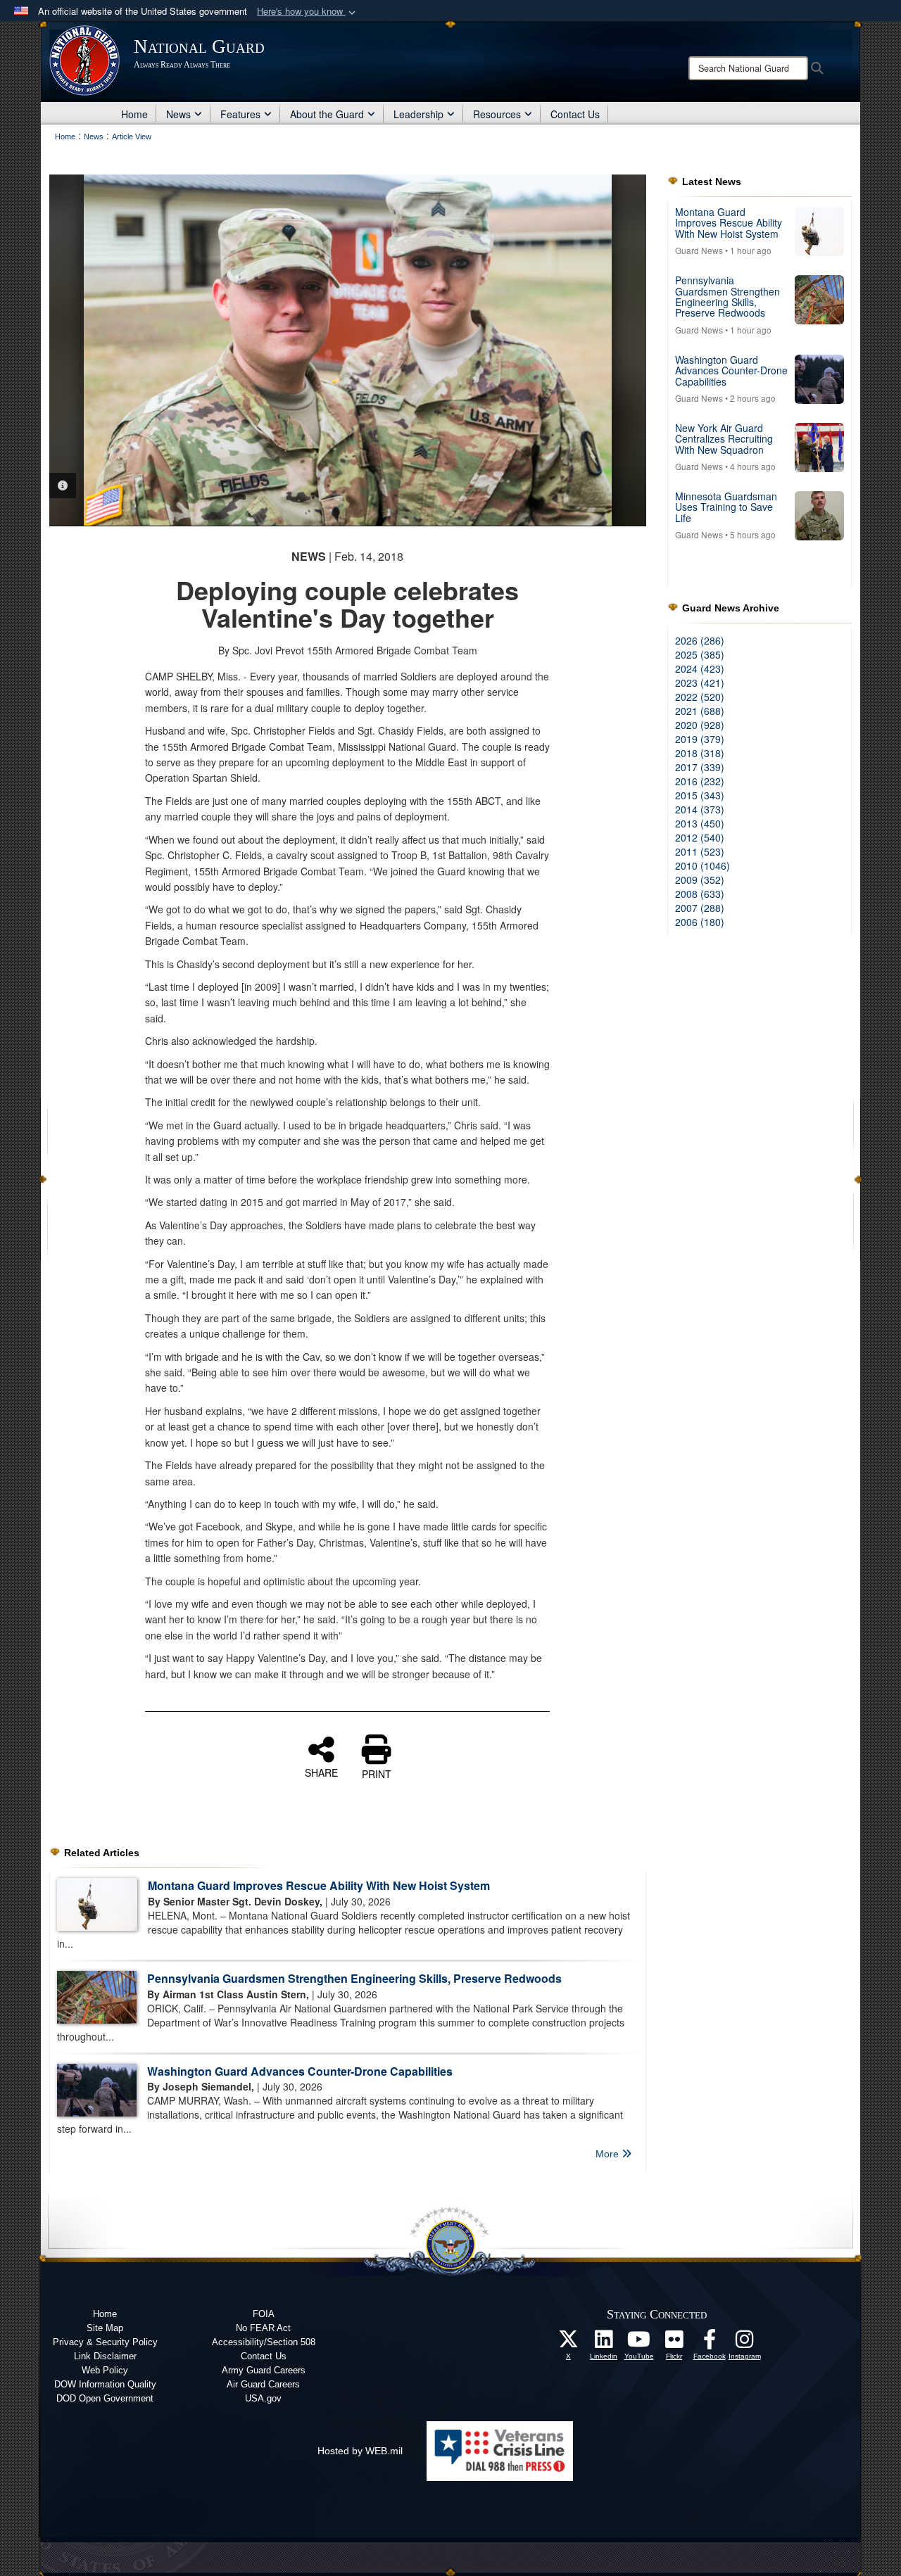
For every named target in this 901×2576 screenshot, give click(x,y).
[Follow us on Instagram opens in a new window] (745, 2343)
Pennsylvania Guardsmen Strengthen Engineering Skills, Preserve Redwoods (354, 1978)
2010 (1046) (702, 865)
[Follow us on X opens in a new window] (569, 2343)
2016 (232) (700, 781)
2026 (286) (700, 640)
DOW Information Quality (105, 2384)
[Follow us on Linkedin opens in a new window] (604, 2343)
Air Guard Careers (263, 2384)
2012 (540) (700, 837)
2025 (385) (700, 654)
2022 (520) (700, 697)
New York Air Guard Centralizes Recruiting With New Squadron (724, 439)
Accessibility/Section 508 (264, 2342)
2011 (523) (700, 851)
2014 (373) (700, 809)
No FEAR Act (263, 2328)
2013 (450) (700, 823)
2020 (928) (700, 725)
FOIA (264, 2314)
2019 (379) (700, 739)
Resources (497, 114)
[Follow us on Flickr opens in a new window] (674, 2343)
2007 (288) (700, 908)
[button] (308, 12)
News (178, 114)
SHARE (321, 1772)
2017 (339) (700, 767)
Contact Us (575, 114)
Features (240, 114)
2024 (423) (700, 668)
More (609, 2154)
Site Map (105, 2328)
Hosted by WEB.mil (360, 2451)
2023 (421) (700, 683)
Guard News (699, 250)
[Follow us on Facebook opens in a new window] (710, 2343)
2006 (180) (700, 922)
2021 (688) (700, 711)
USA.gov (263, 2398)
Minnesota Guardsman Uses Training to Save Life (726, 507)
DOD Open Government (105, 2398)
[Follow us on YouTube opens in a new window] (639, 2343)
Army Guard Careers (264, 2370)
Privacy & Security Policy (105, 2342)
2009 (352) (700, 880)
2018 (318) (700, 753)
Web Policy (105, 2370)
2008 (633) (700, 894)
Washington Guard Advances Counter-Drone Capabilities (300, 2071)
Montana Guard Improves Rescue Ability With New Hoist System (319, 1885)
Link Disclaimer (105, 2356)
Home (134, 114)
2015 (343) (700, 795)
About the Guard (327, 114)
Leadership (418, 114)
